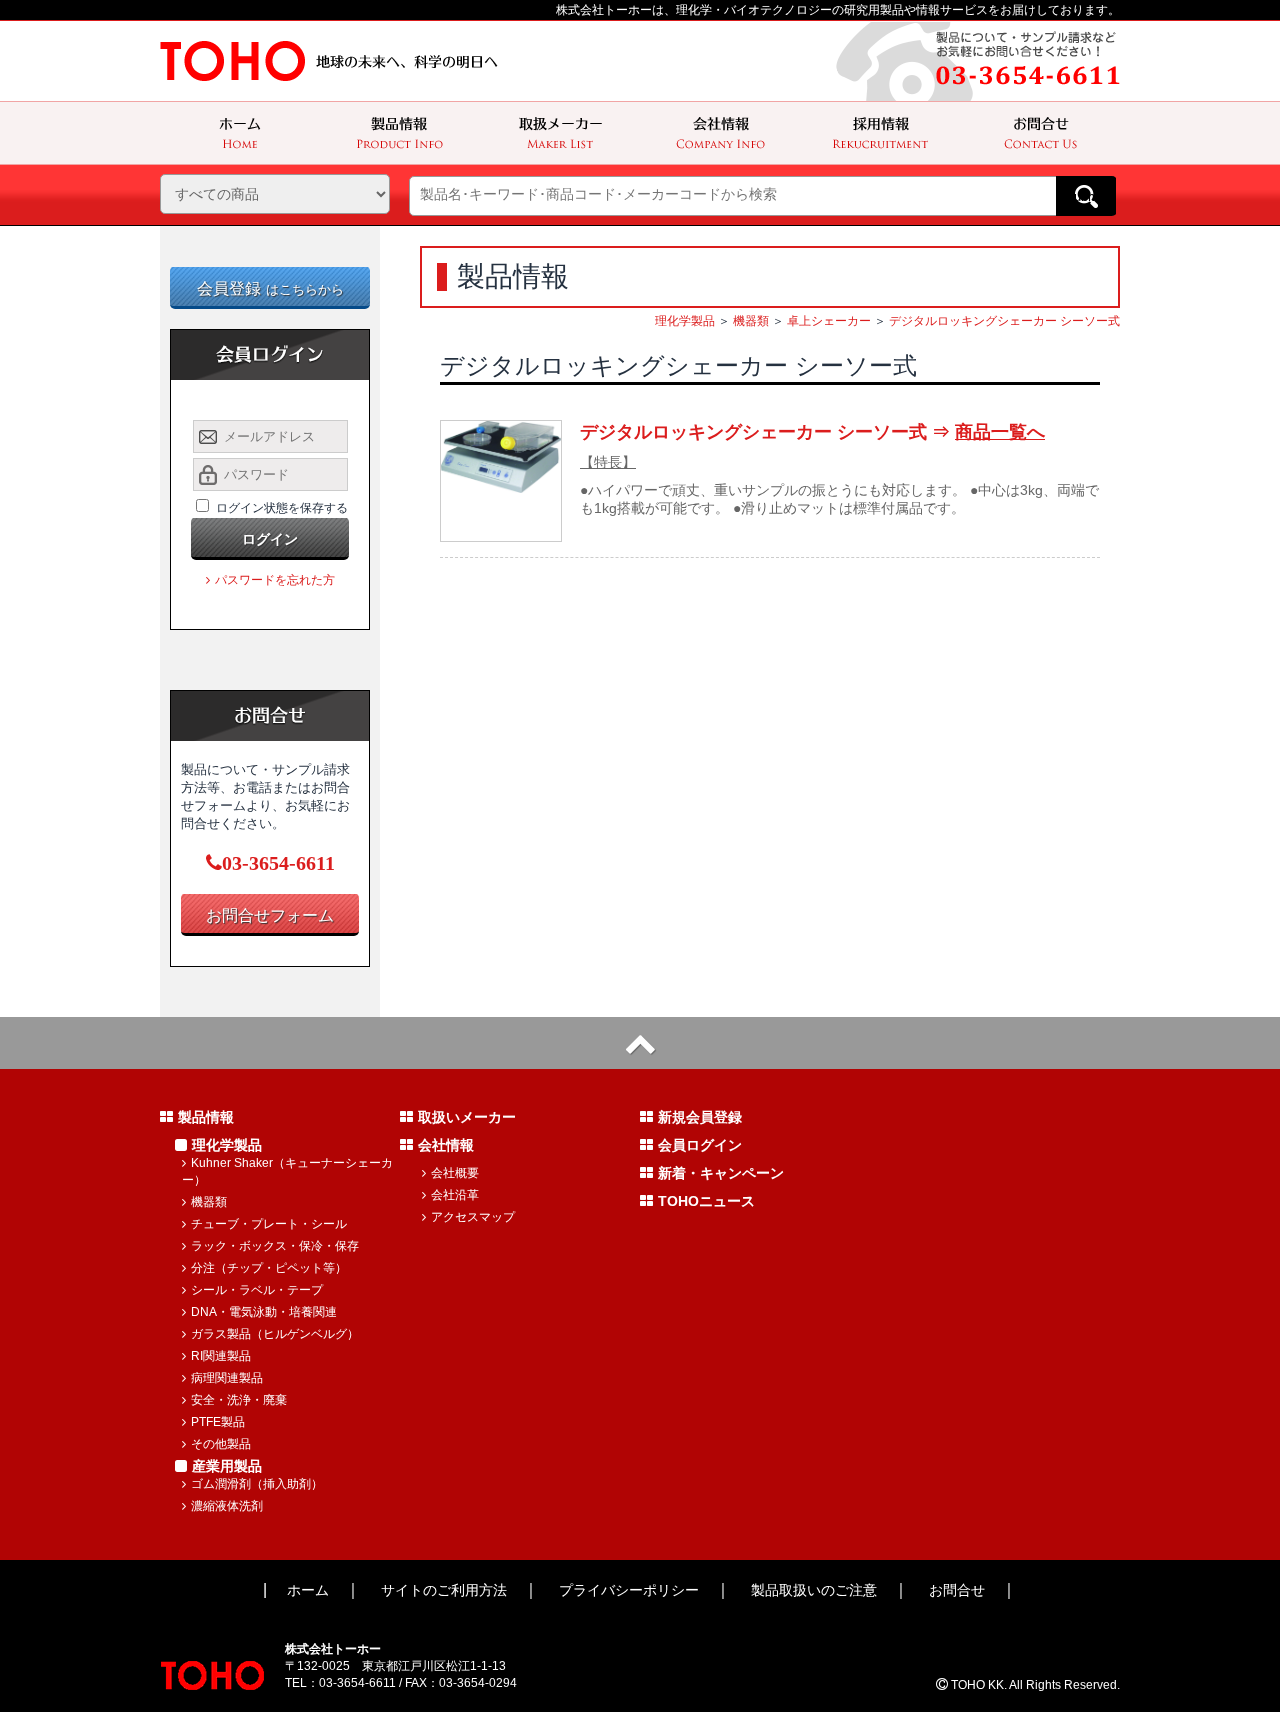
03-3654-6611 (278, 863)
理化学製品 (685, 321)
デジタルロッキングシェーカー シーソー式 (1004, 321)
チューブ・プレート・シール (269, 1224)
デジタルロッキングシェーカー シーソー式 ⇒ (812, 432)
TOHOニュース (706, 1201)
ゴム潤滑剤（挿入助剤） (257, 1484)
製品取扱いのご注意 (814, 1590)
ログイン (270, 539)
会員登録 (270, 288)
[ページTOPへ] (640, 1043)
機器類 (751, 321)
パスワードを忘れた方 (275, 580)
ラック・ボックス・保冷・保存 (275, 1246)
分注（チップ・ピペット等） (269, 1268)
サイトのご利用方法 (444, 1590)
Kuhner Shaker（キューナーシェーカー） (287, 1171)
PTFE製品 (218, 1422)
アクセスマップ (473, 1217)
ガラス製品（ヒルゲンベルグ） (275, 1334)
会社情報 (446, 1145)
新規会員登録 (700, 1117)
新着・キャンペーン (721, 1173)
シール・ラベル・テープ (257, 1290)
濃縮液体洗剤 (227, 1506)
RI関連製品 (221, 1356)
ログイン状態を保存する (282, 508)
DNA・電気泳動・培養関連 (264, 1312)
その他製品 (221, 1444)
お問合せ (957, 1590)
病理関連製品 (227, 1378)
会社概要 (455, 1173)
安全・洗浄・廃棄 (239, 1400)
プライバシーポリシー (629, 1590)
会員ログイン (700, 1145)
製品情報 (206, 1117)
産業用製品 (227, 1466)
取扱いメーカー (467, 1117)
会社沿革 (455, 1195)
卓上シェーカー (829, 321)
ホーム (308, 1590)
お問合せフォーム (270, 915)
